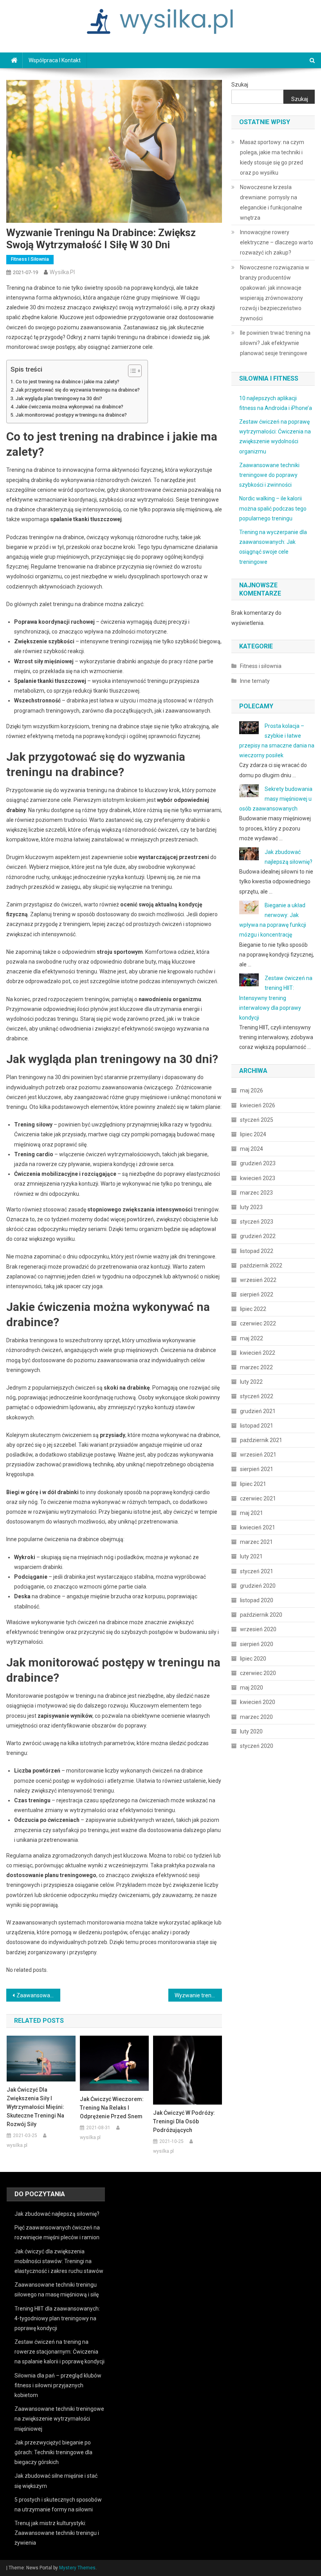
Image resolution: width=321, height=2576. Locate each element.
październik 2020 (261, 1615)
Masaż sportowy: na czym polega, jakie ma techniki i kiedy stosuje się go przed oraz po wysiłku (272, 157)
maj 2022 (252, 1338)
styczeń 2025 (257, 1120)
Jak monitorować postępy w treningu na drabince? (71, 415)
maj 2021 (252, 1513)
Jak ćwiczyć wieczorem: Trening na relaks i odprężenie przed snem (112, 2108)
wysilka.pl (62, 272)
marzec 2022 (256, 1367)
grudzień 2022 (258, 1236)
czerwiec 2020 (258, 1673)
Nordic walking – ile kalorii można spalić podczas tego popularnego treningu (273, 508)
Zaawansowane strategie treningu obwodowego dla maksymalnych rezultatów (38, 1995)
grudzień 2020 (258, 1586)
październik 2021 (261, 1440)
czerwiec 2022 (258, 1323)
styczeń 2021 (257, 1571)
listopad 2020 (257, 1600)
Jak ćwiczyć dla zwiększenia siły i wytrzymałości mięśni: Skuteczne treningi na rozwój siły (35, 2107)
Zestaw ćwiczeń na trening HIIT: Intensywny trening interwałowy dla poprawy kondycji (276, 998)
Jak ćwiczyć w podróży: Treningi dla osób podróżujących (184, 2121)
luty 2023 (251, 1207)
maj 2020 (252, 1688)
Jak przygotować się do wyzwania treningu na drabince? (78, 390)
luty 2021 (251, 1556)
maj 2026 (252, 1090)
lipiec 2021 (253, 1484)
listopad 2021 (257, 1426)
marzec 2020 (256, 1717)
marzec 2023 (256, 1193)
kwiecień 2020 (258, 1702)
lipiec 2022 (253, 1309)
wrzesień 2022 (258, 1280)
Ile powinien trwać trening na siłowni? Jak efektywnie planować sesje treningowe (275, 343)
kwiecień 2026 (258, 1105)
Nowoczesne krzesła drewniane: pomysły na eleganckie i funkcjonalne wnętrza (271, 202)
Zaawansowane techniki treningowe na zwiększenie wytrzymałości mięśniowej (59, 2419)
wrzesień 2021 (258, 1455)
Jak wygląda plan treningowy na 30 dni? (59, 398)
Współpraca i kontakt (55, 60)
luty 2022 (251, 1382)
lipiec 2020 (253, 1659)
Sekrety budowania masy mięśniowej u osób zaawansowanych (276, 799)
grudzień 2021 (258, 1411)
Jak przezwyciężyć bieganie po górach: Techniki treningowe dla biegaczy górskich (53, 2452)
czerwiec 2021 (258, 1498)
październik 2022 (261, 1265)
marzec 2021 (256, 1542)
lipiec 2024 (253, 1134)
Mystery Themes (77, 2568)
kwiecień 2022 (258, 1353)
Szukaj (240, 85)
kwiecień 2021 (258, 1527)
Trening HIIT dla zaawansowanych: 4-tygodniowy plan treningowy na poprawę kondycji (57, 2318)
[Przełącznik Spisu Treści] (131, 371)
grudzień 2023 (258, 1163)
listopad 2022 (257, 1251)
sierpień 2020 (257, 1644)
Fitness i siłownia (30, 259)
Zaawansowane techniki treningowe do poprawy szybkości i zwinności (269, 475)
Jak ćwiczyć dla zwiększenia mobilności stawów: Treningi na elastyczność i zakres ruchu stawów (59, 2261)
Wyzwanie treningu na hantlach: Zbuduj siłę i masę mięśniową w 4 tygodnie (198, 1995)
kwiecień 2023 (258, 1178)
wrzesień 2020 (258, 1629)
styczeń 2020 (257, 1746)
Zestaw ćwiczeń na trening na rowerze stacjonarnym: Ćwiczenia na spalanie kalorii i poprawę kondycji (60, 2352)
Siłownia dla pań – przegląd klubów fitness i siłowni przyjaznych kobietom (58, 2385)
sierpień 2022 (257, 1294)
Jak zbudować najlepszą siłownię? (57, 2214)
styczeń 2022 (257, 1396)
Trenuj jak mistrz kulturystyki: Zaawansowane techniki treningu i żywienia (57, 2533)
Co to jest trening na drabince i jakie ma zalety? (68, 382)
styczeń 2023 (257, 1222)
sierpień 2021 (257, 1469)
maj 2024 (252, 1149)
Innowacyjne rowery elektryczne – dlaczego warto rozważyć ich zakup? (277, 242)
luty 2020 (251, 1731)
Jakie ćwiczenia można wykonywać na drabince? (69, 407)
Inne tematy (255, 681)
